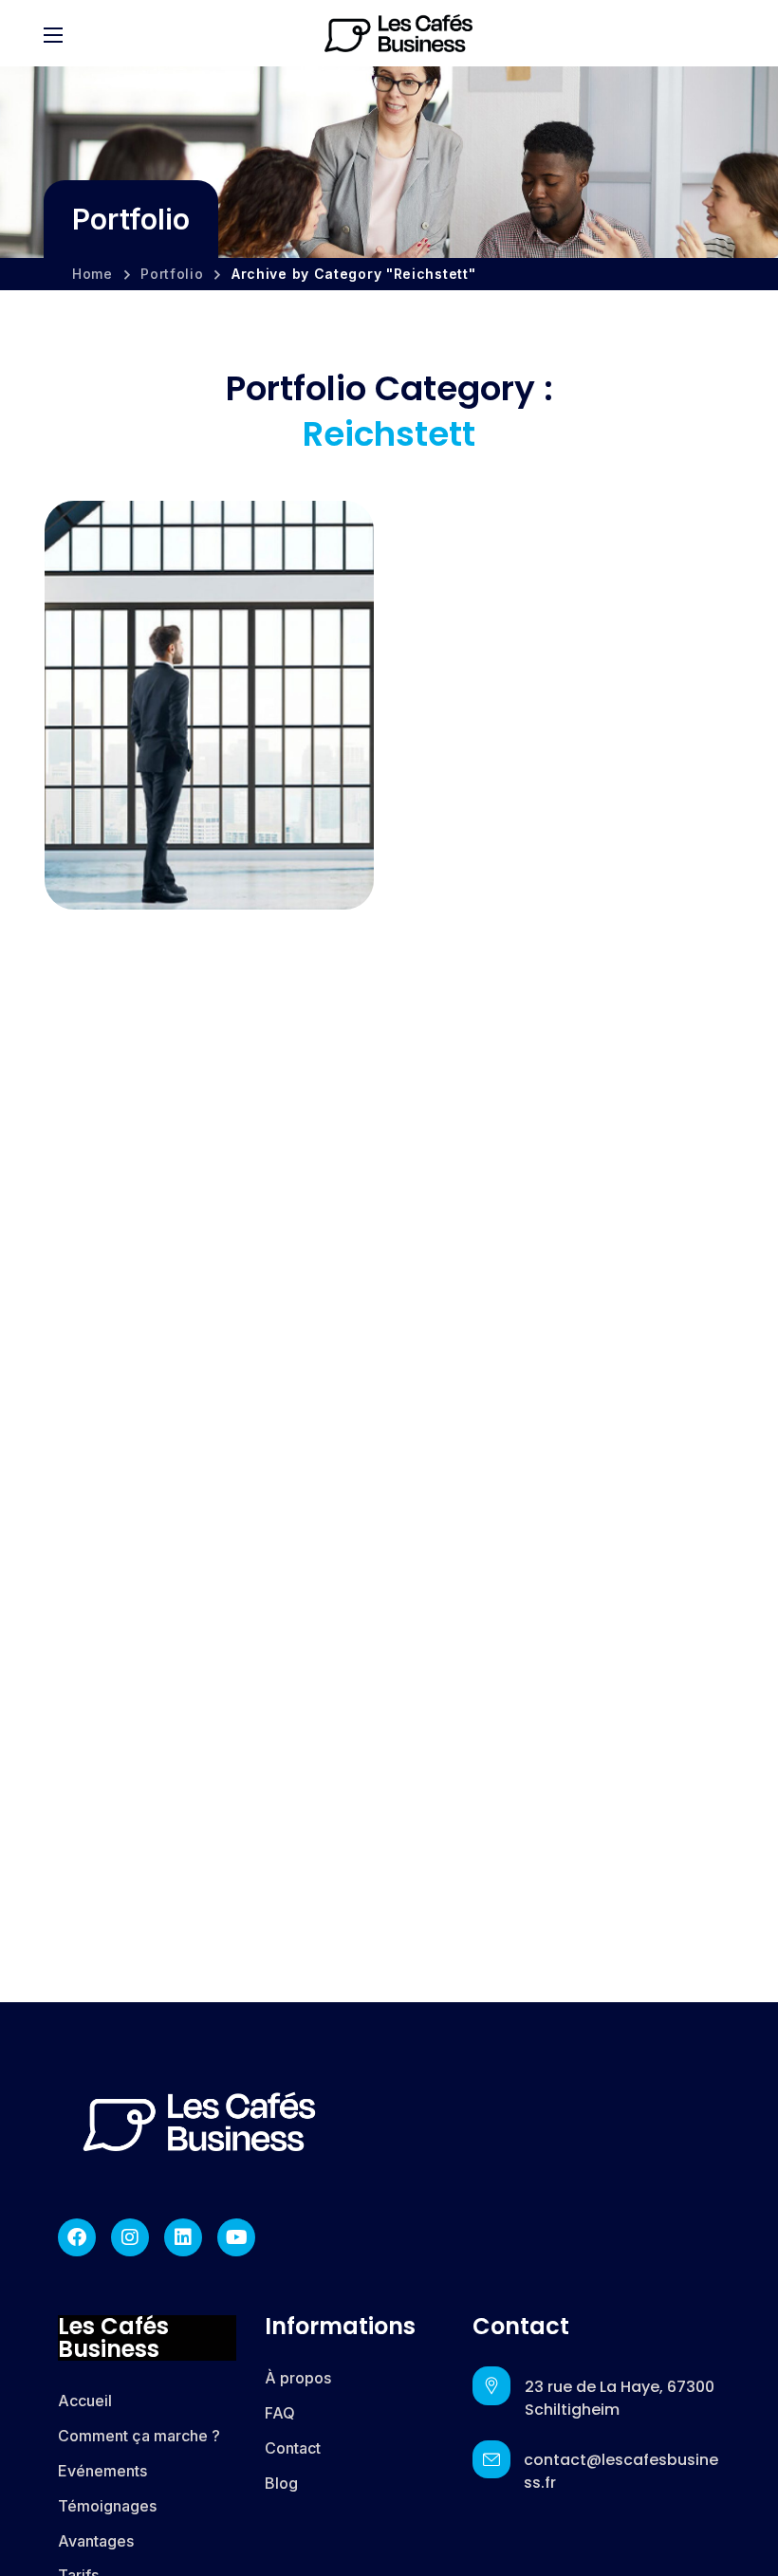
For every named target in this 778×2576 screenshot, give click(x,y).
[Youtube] (236, 2237)
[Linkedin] (183, 2237)
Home (93, 274)
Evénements (102, 2471)
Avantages (96, 2541)
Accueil (85, 2401)
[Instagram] (130, 2237)
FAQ (280, 2413)
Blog (281, 2483)
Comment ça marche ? (139, 2436)
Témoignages (107, 2506)
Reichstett (130, 840)
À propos (298, 2378)
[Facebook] (77, 2237)
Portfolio (172, 274)
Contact (293, 2448)
